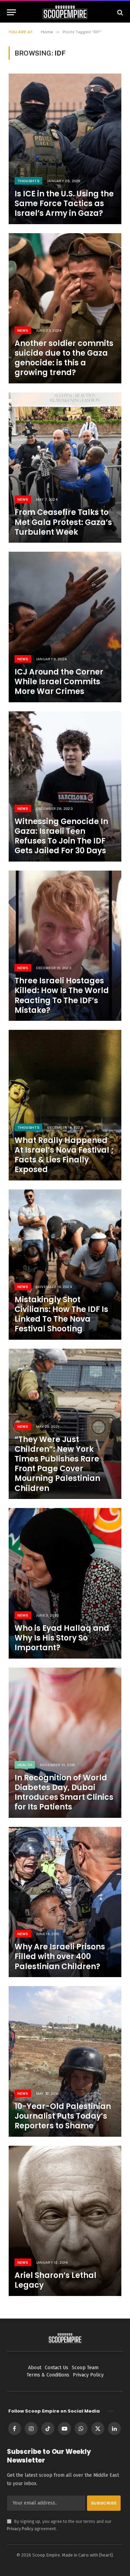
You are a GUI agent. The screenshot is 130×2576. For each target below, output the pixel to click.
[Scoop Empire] (65, 12)
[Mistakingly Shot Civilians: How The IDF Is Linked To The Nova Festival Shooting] (65, 1265)
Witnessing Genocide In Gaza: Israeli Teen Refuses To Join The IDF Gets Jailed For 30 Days (61, 836)
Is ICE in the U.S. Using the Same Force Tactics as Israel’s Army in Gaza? (64, 204)
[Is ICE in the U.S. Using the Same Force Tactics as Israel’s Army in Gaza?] (65, 149)
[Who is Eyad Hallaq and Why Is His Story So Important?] (65, 1583)
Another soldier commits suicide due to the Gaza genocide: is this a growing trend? (64, 358)
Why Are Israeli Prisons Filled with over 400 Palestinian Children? (60, 1956)
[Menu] (11, 12)
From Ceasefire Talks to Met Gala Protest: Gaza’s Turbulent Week (63, 522)
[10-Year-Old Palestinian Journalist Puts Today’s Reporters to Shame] (65, 2061)
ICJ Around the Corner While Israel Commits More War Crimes (59, 682)
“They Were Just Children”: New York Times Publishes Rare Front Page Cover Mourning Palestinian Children (57, 1464)
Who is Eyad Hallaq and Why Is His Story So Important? (62, 1638)
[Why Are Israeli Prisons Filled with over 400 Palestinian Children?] (65, 1902)
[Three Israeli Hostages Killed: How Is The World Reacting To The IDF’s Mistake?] (65, 946)
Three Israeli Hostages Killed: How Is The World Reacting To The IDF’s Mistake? (62, 995)
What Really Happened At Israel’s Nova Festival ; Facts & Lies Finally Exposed (64, 1155)
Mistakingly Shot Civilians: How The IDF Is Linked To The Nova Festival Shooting (61, 1314)
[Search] (119, 12)
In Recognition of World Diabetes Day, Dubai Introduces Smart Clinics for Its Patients (64, 1792)
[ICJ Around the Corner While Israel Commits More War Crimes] (65, 627)
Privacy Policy (20, 2529)
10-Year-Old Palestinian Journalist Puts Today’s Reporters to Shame (63, 2116)
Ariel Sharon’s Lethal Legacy (55, 2280)
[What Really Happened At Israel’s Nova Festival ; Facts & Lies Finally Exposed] (65, 1105)
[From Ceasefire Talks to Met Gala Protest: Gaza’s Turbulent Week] (65, 468)
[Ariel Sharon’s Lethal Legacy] (65, 2221)
